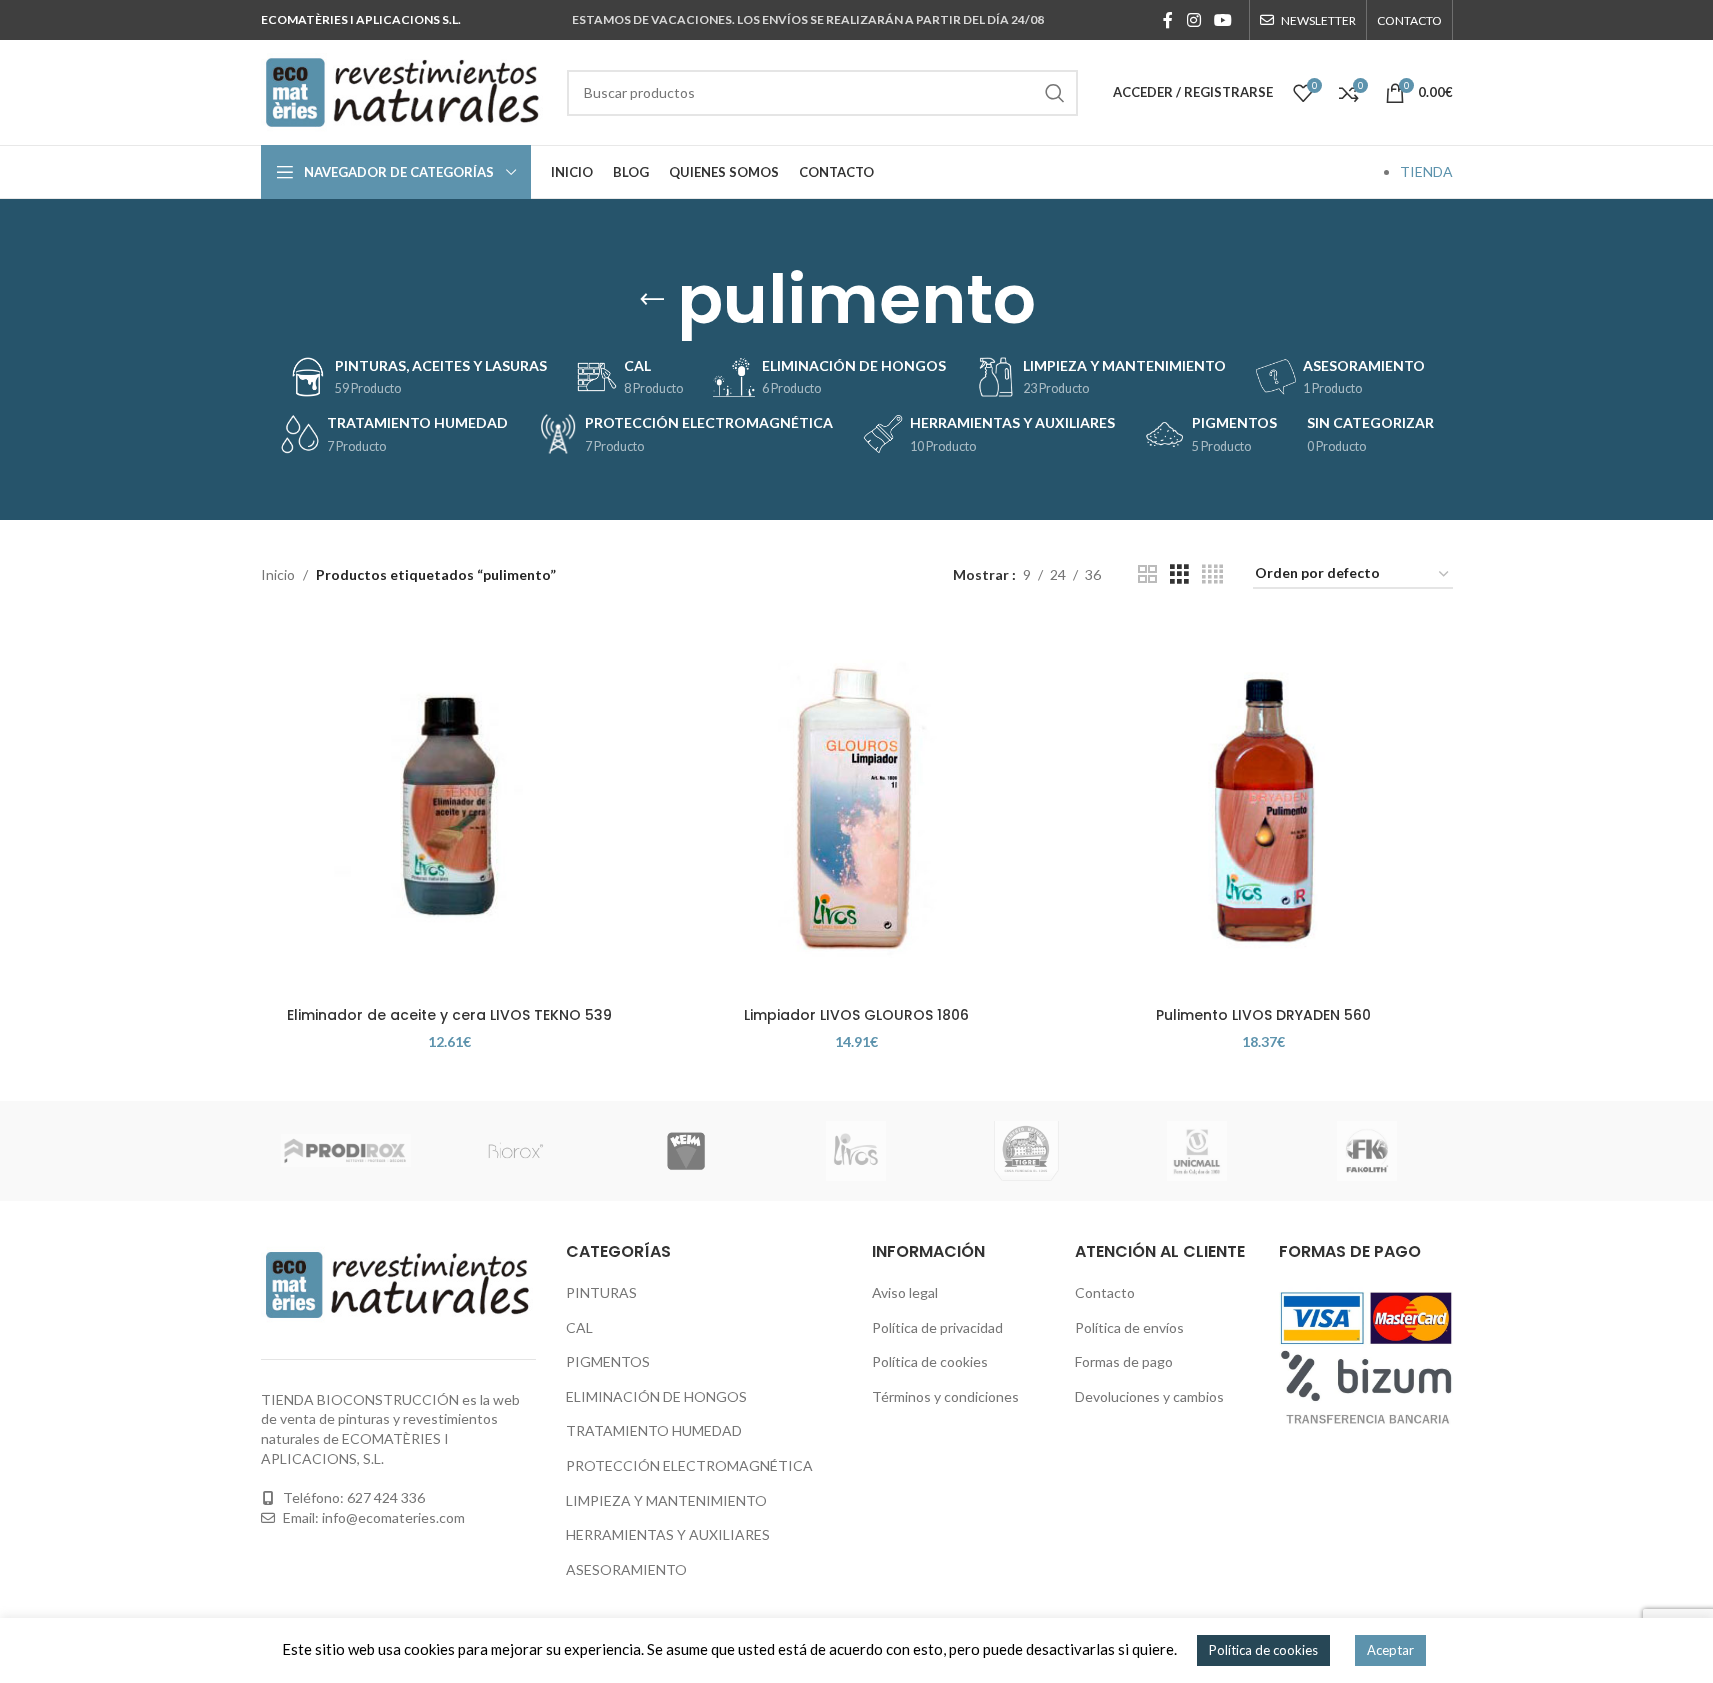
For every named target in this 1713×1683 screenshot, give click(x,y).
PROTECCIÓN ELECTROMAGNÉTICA (689, 1465)
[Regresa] (652, 300)
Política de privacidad (937, 1327)
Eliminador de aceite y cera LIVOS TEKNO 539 (449, 1015)
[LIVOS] (856, 1151)
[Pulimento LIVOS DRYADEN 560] (1263, 807)
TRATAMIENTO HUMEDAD (654, 1430)
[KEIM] (686, 1151)
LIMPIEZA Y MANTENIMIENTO (666, 1500)
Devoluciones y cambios (1149, 1396)
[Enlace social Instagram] (1193, 20)
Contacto (1105, 1292)
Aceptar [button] (1390, 1650)
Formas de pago (1124, 1361)
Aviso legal (905, 1292)
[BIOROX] (516, 1151)
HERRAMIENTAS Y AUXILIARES (668, 1534)
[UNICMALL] (1197, 1151)
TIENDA (1426, 171)
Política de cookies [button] (1263, 1650)
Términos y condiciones (945, 1396)
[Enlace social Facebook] (1168, 20)
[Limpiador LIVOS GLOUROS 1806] (856, 807)
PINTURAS (601, 1292)
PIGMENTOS (608, 1361)
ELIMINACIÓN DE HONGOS (656, 1396)
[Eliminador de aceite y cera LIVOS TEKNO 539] (449, 807)
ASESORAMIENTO (626, 1569)
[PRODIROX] (346, 1151)
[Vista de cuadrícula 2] (1147, 574)
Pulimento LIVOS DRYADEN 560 (1263, 1015)
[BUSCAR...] (1055, 93)
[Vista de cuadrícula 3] (1179, 574)
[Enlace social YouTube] (1222, 20)
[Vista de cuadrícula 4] (1212, 574)
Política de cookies (930, 1361)
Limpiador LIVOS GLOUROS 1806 (856, 1015)
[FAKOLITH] (1367, 1151)
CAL (579, 1327)
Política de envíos (1129, 1327)
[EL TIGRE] (1027, 1151)
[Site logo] (404, 90)
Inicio (278, 574)
